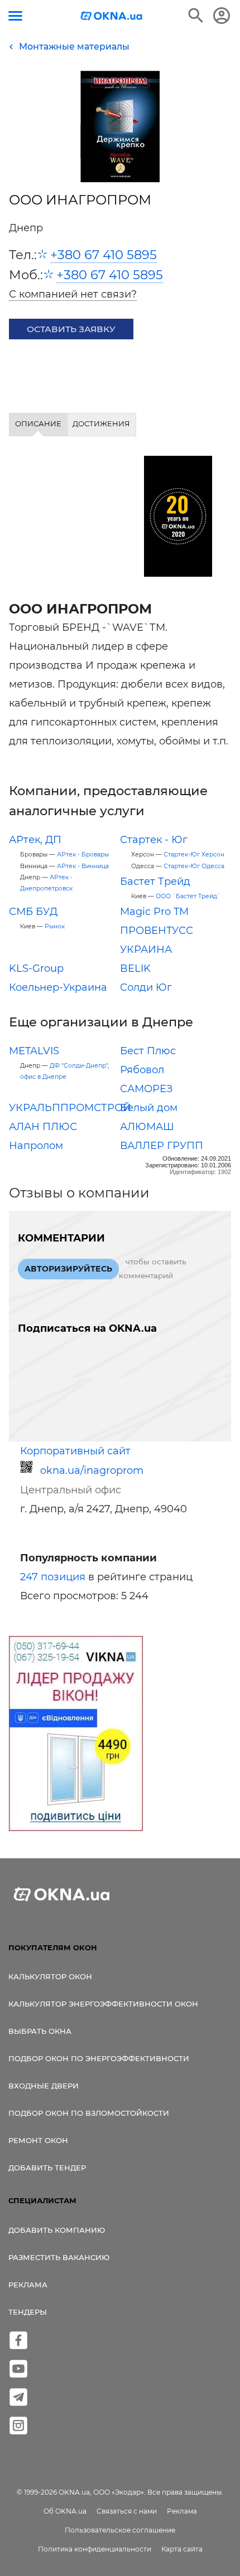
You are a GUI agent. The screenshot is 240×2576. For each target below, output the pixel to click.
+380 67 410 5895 (104, 255)
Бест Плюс (148, 1051)
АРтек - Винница (83, 866)
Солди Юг (146, 987)
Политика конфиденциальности (95, 2549)
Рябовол (142, 1070)
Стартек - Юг (154, 840)
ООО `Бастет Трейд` (188, 896)
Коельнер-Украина (58, 987)
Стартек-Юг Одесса (194, 866)
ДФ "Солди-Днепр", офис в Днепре (64, 1071)
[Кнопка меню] (15, 16)
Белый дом (149, 1108)
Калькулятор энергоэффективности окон (103, 2004)
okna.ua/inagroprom (92, 1470)
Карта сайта (182, 2549)
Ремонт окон (38, 2140)
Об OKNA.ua (65, 2511)
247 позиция (53, 1577)
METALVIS (34, 1051)
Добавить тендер (47, 2168)
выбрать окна (40, 2031)
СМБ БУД (33, 912)
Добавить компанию (57, 2230)
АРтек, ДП (35, 840)
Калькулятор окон (50, 1976)
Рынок (55, 926)
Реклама (28, 2285)
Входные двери (44, 2086)
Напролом (36, 1146)
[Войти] (222, 16)
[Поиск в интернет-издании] (196, 16)
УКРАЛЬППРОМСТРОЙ (70, 1108)
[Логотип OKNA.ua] (112, 17)
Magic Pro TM (154, 912)
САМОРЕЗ (146, 1089)
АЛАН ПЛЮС (43, 1127)
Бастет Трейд (155, 882)
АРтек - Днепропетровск (46, 883)
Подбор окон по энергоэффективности (99, 2058)
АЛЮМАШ (147, 1127)
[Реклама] (76, 1735)
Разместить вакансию (59, 2257)
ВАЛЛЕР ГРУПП (162, 1146)
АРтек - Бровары (83, 854)
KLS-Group (36, 968)
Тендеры (28, 2312)
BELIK (135, 968)
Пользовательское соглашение (120, 2530)
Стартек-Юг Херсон (194, 854)
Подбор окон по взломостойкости (89, 2113)
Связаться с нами (127, 2511)
